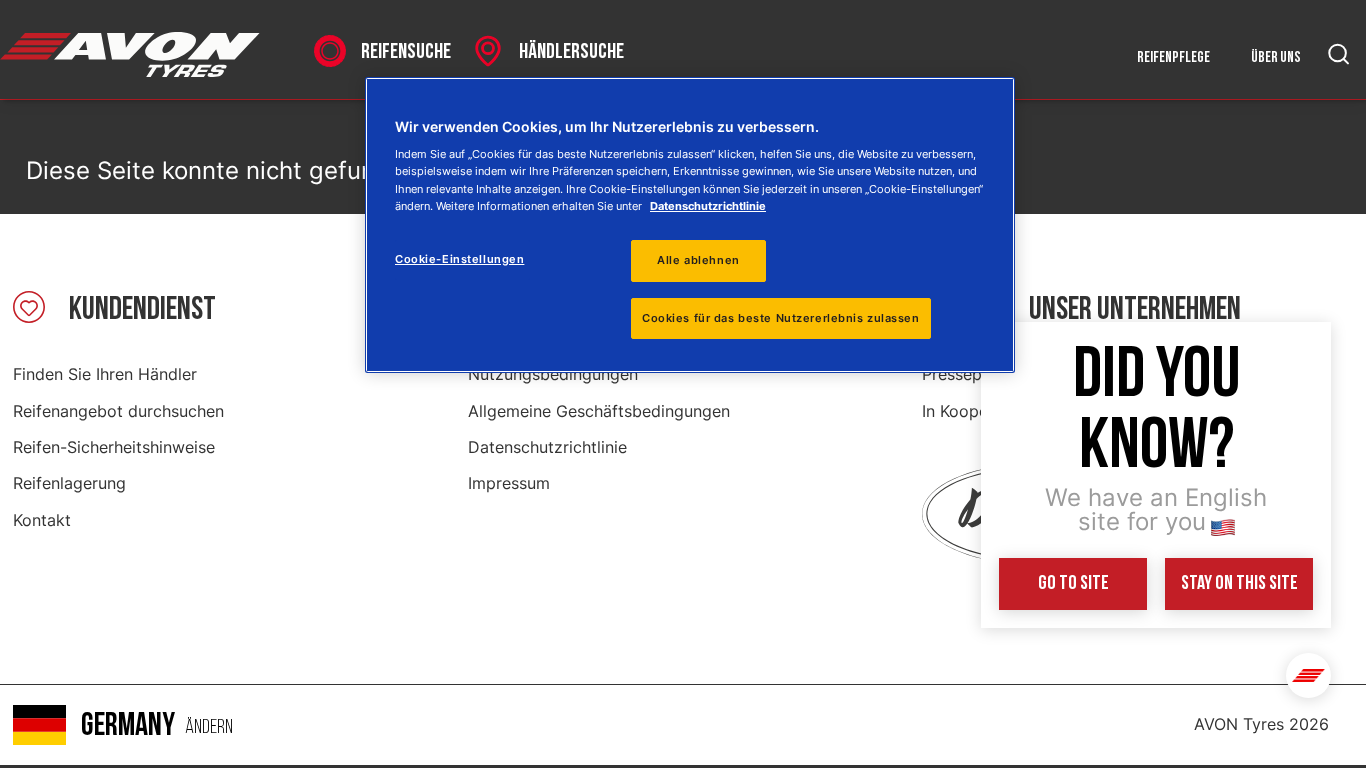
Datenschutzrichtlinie (547, 447)
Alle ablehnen (698, 260)
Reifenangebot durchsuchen (118, 411)
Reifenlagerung (69, 483)
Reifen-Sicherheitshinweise (114, 447)
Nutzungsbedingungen (553, 374)
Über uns (1276, 57)
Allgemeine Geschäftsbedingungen (599, 411)
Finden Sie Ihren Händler (105, 374)
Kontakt (42, 520)
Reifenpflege (1173, 57)
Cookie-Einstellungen (459, 259)
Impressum (509, 483)
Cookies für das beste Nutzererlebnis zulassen (781, 318)
